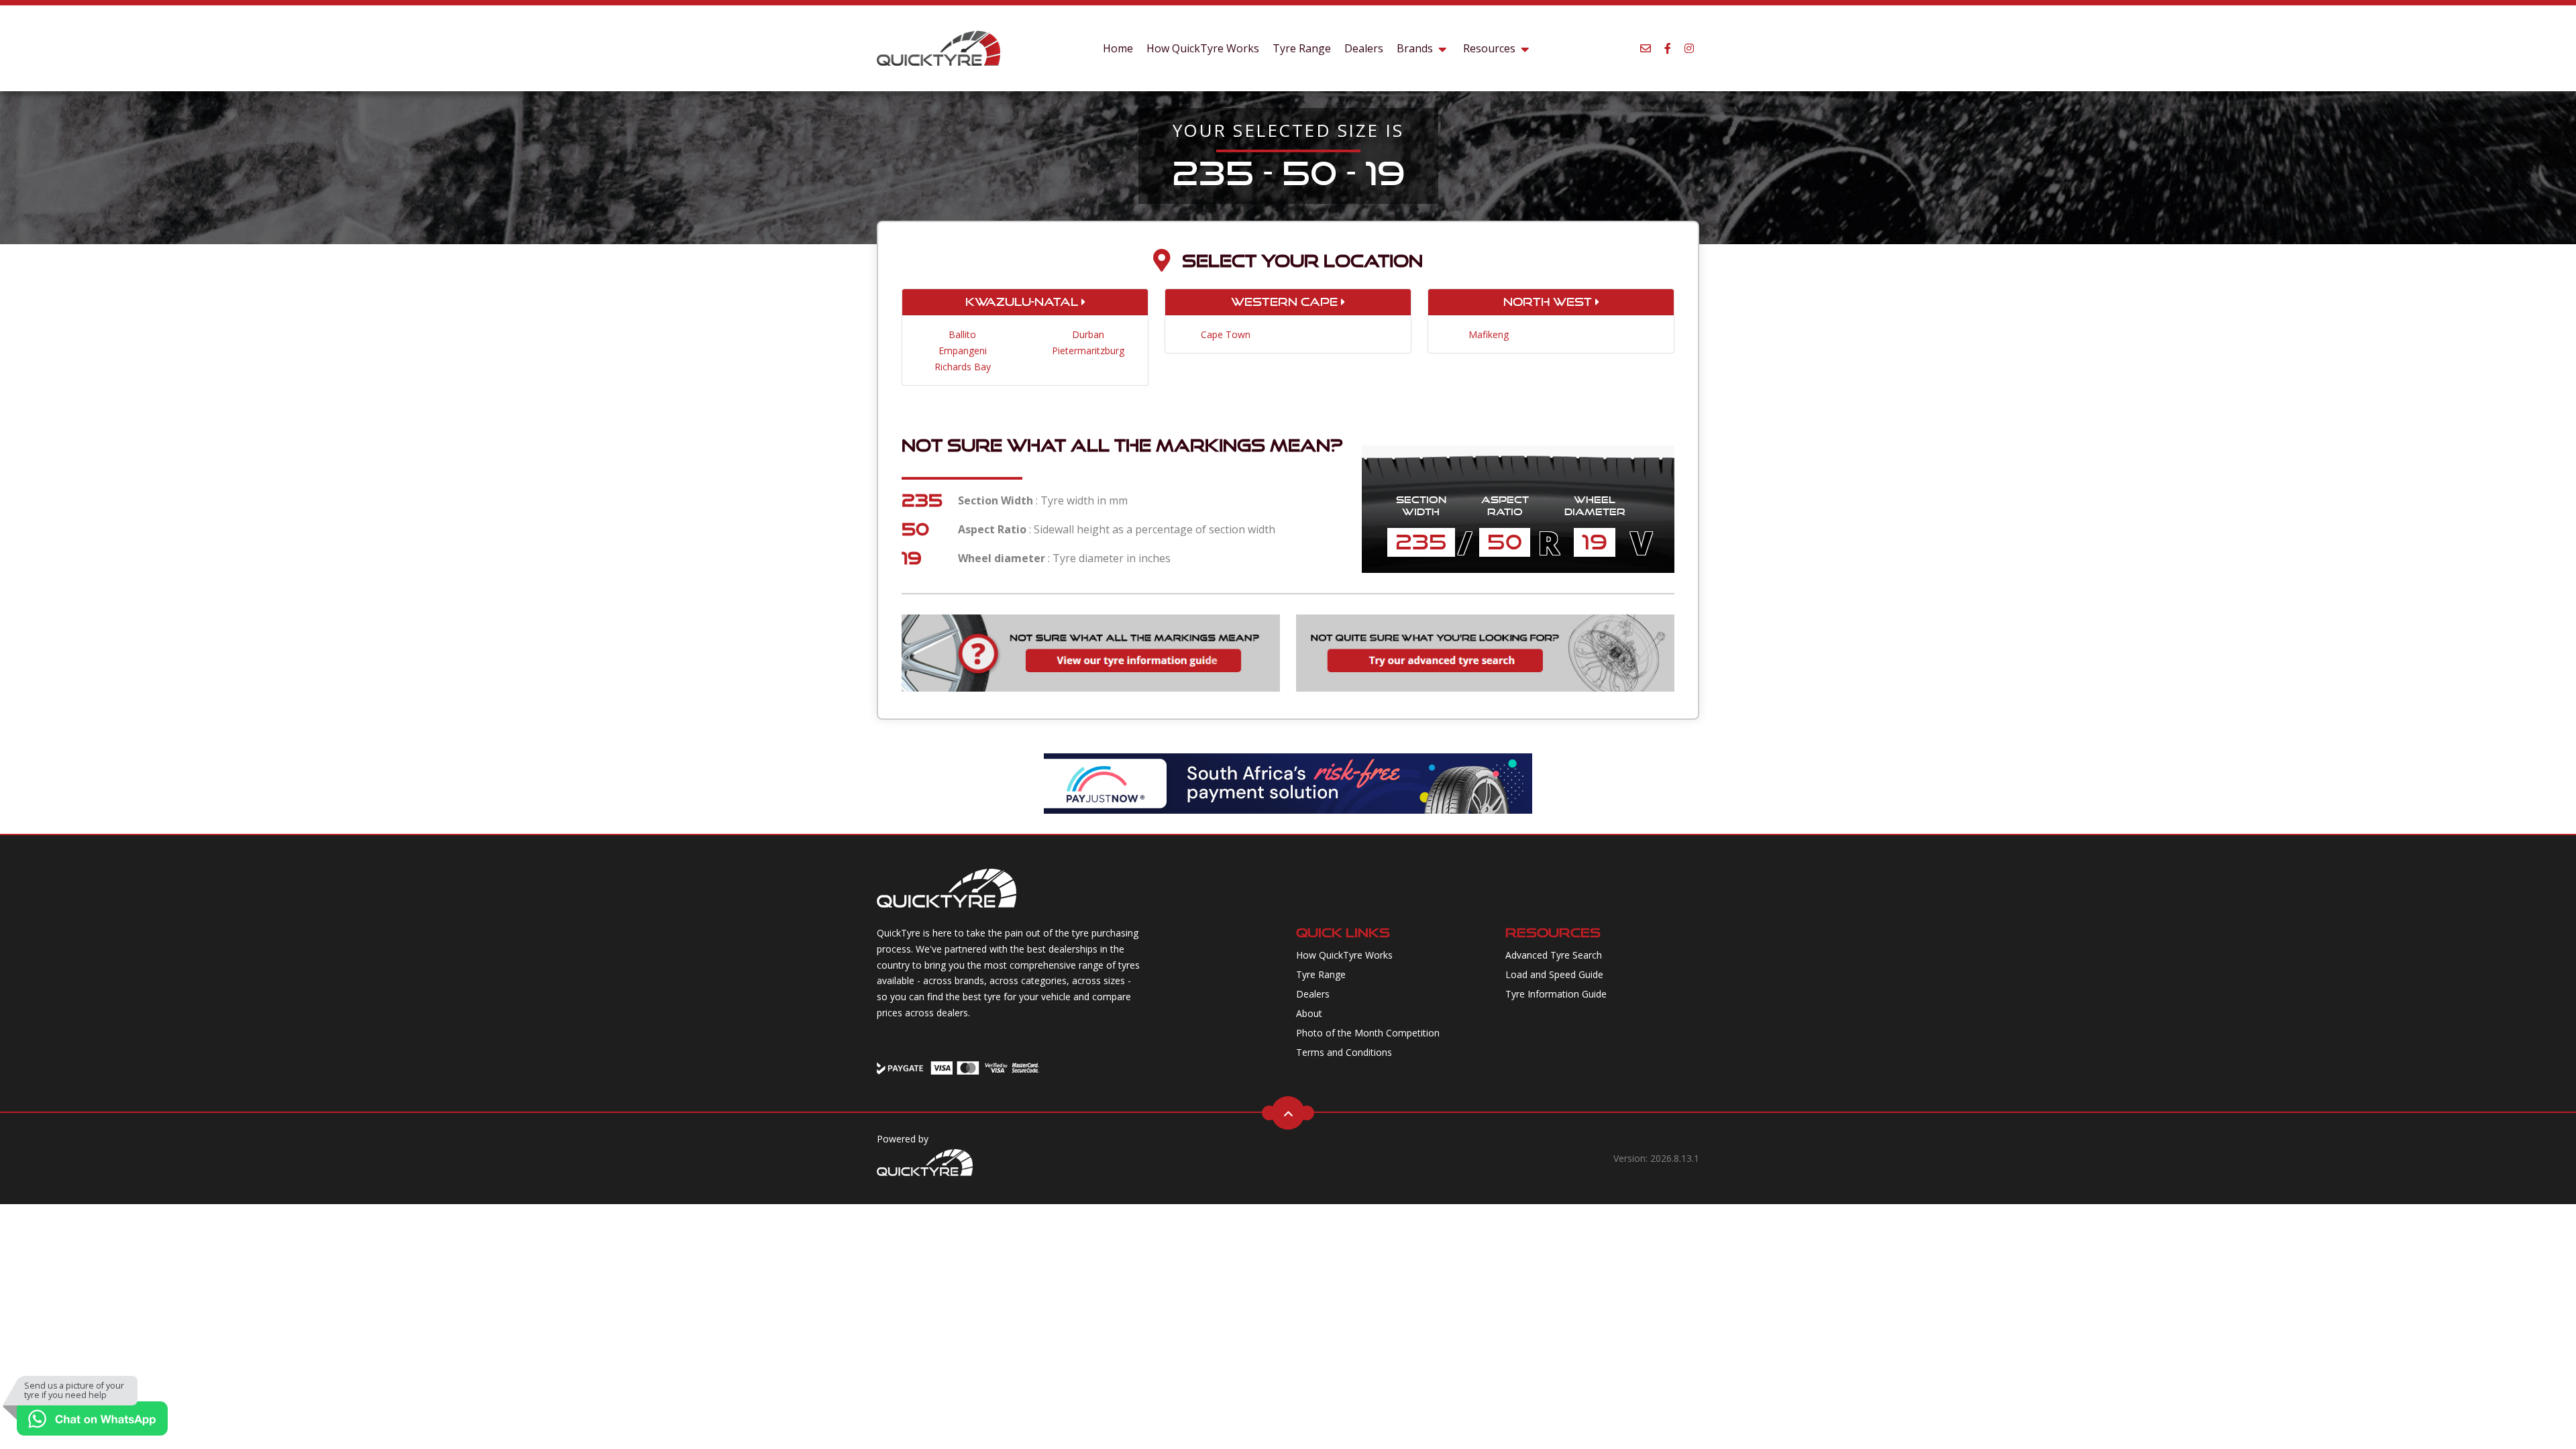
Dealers (1364, 48)
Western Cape (1286, 302)
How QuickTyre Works (1203, 48)
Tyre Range (1302, 48)
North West (1549, 302)
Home (1118, 48)
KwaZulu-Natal (1023, 302)
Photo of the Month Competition (1368, 1033)
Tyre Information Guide (1556, 994)
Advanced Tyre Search (1554, 955)
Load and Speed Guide (1554, 974)
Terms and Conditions (1344, 1052)
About (1309, 1013)
